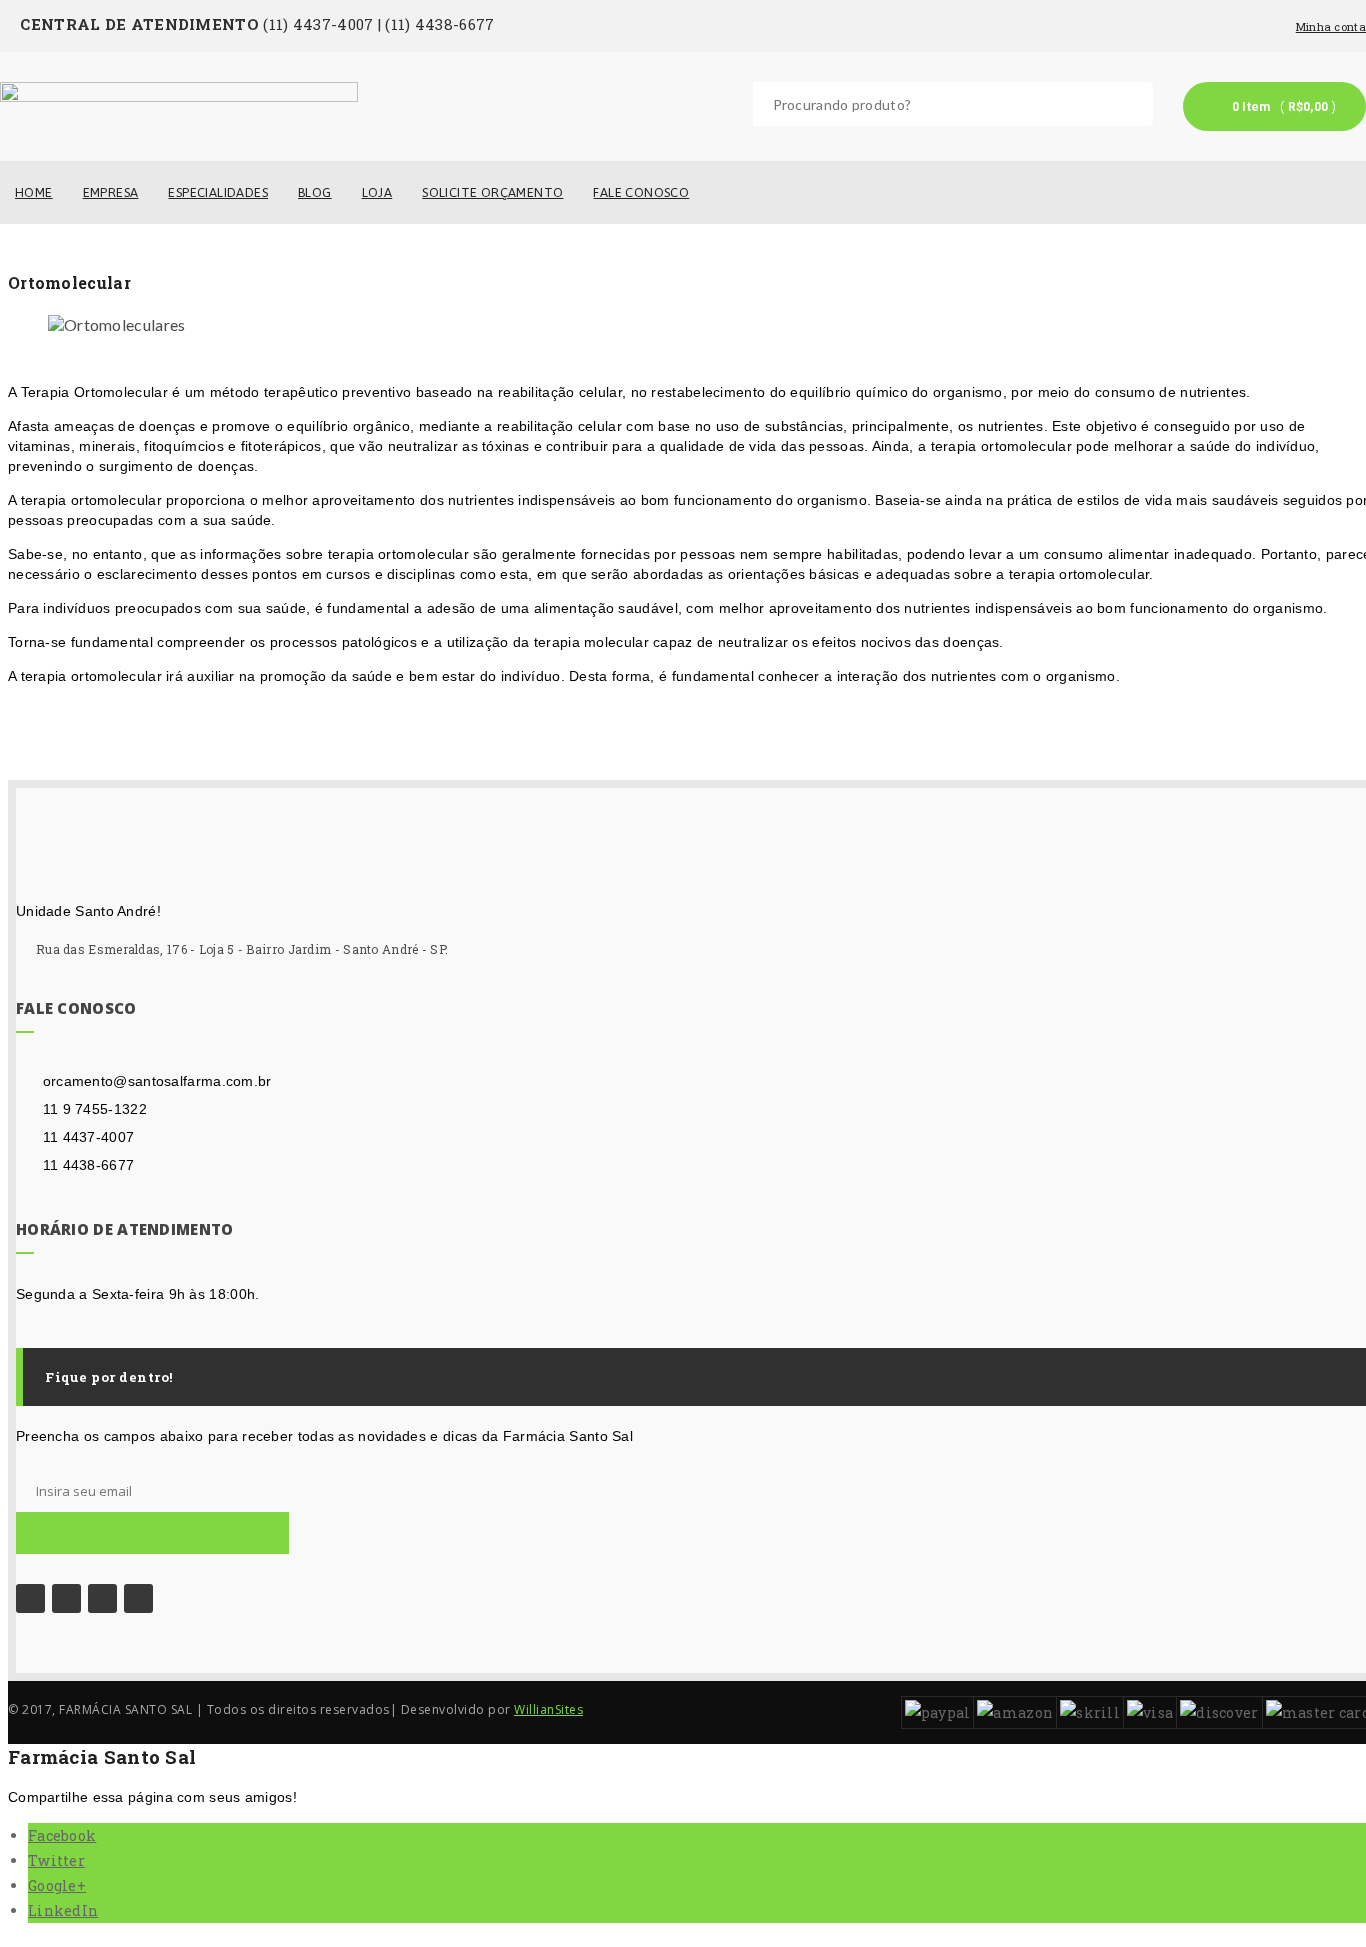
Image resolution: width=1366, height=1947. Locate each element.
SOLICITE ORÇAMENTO (492, 192)
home (34, 192)
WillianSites (548, 1709)
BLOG (315, 192)
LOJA (377, 192)
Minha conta (1331, 26)
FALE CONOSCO (641, 192)
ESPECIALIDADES (218, 192)
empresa (111, 192)
